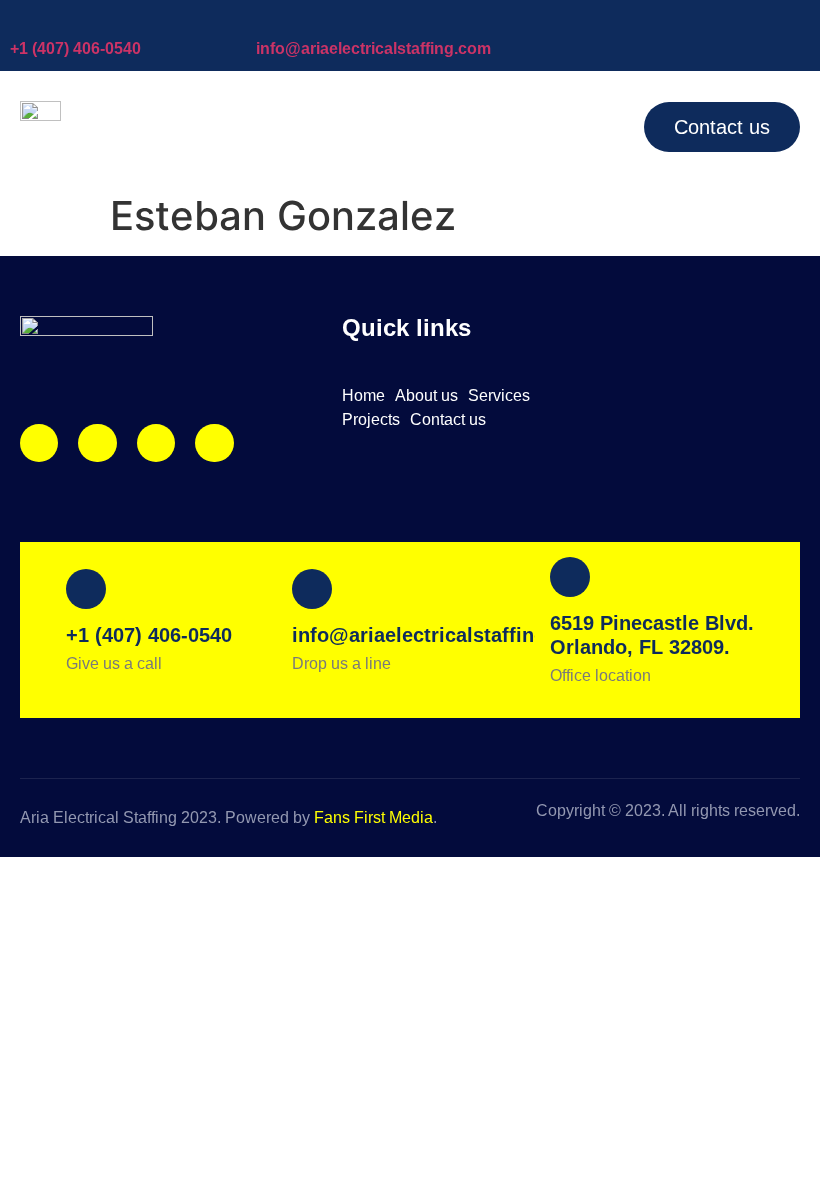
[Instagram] (39, 443)
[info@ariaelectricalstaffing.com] (266, 20)
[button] (584, 127)
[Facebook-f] (97, 443)
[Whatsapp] (214, 443)
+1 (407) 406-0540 (75, 48)
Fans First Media (373, 817)
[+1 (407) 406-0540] (20, 20)
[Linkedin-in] (156, 443)
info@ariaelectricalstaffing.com (373, 48)
